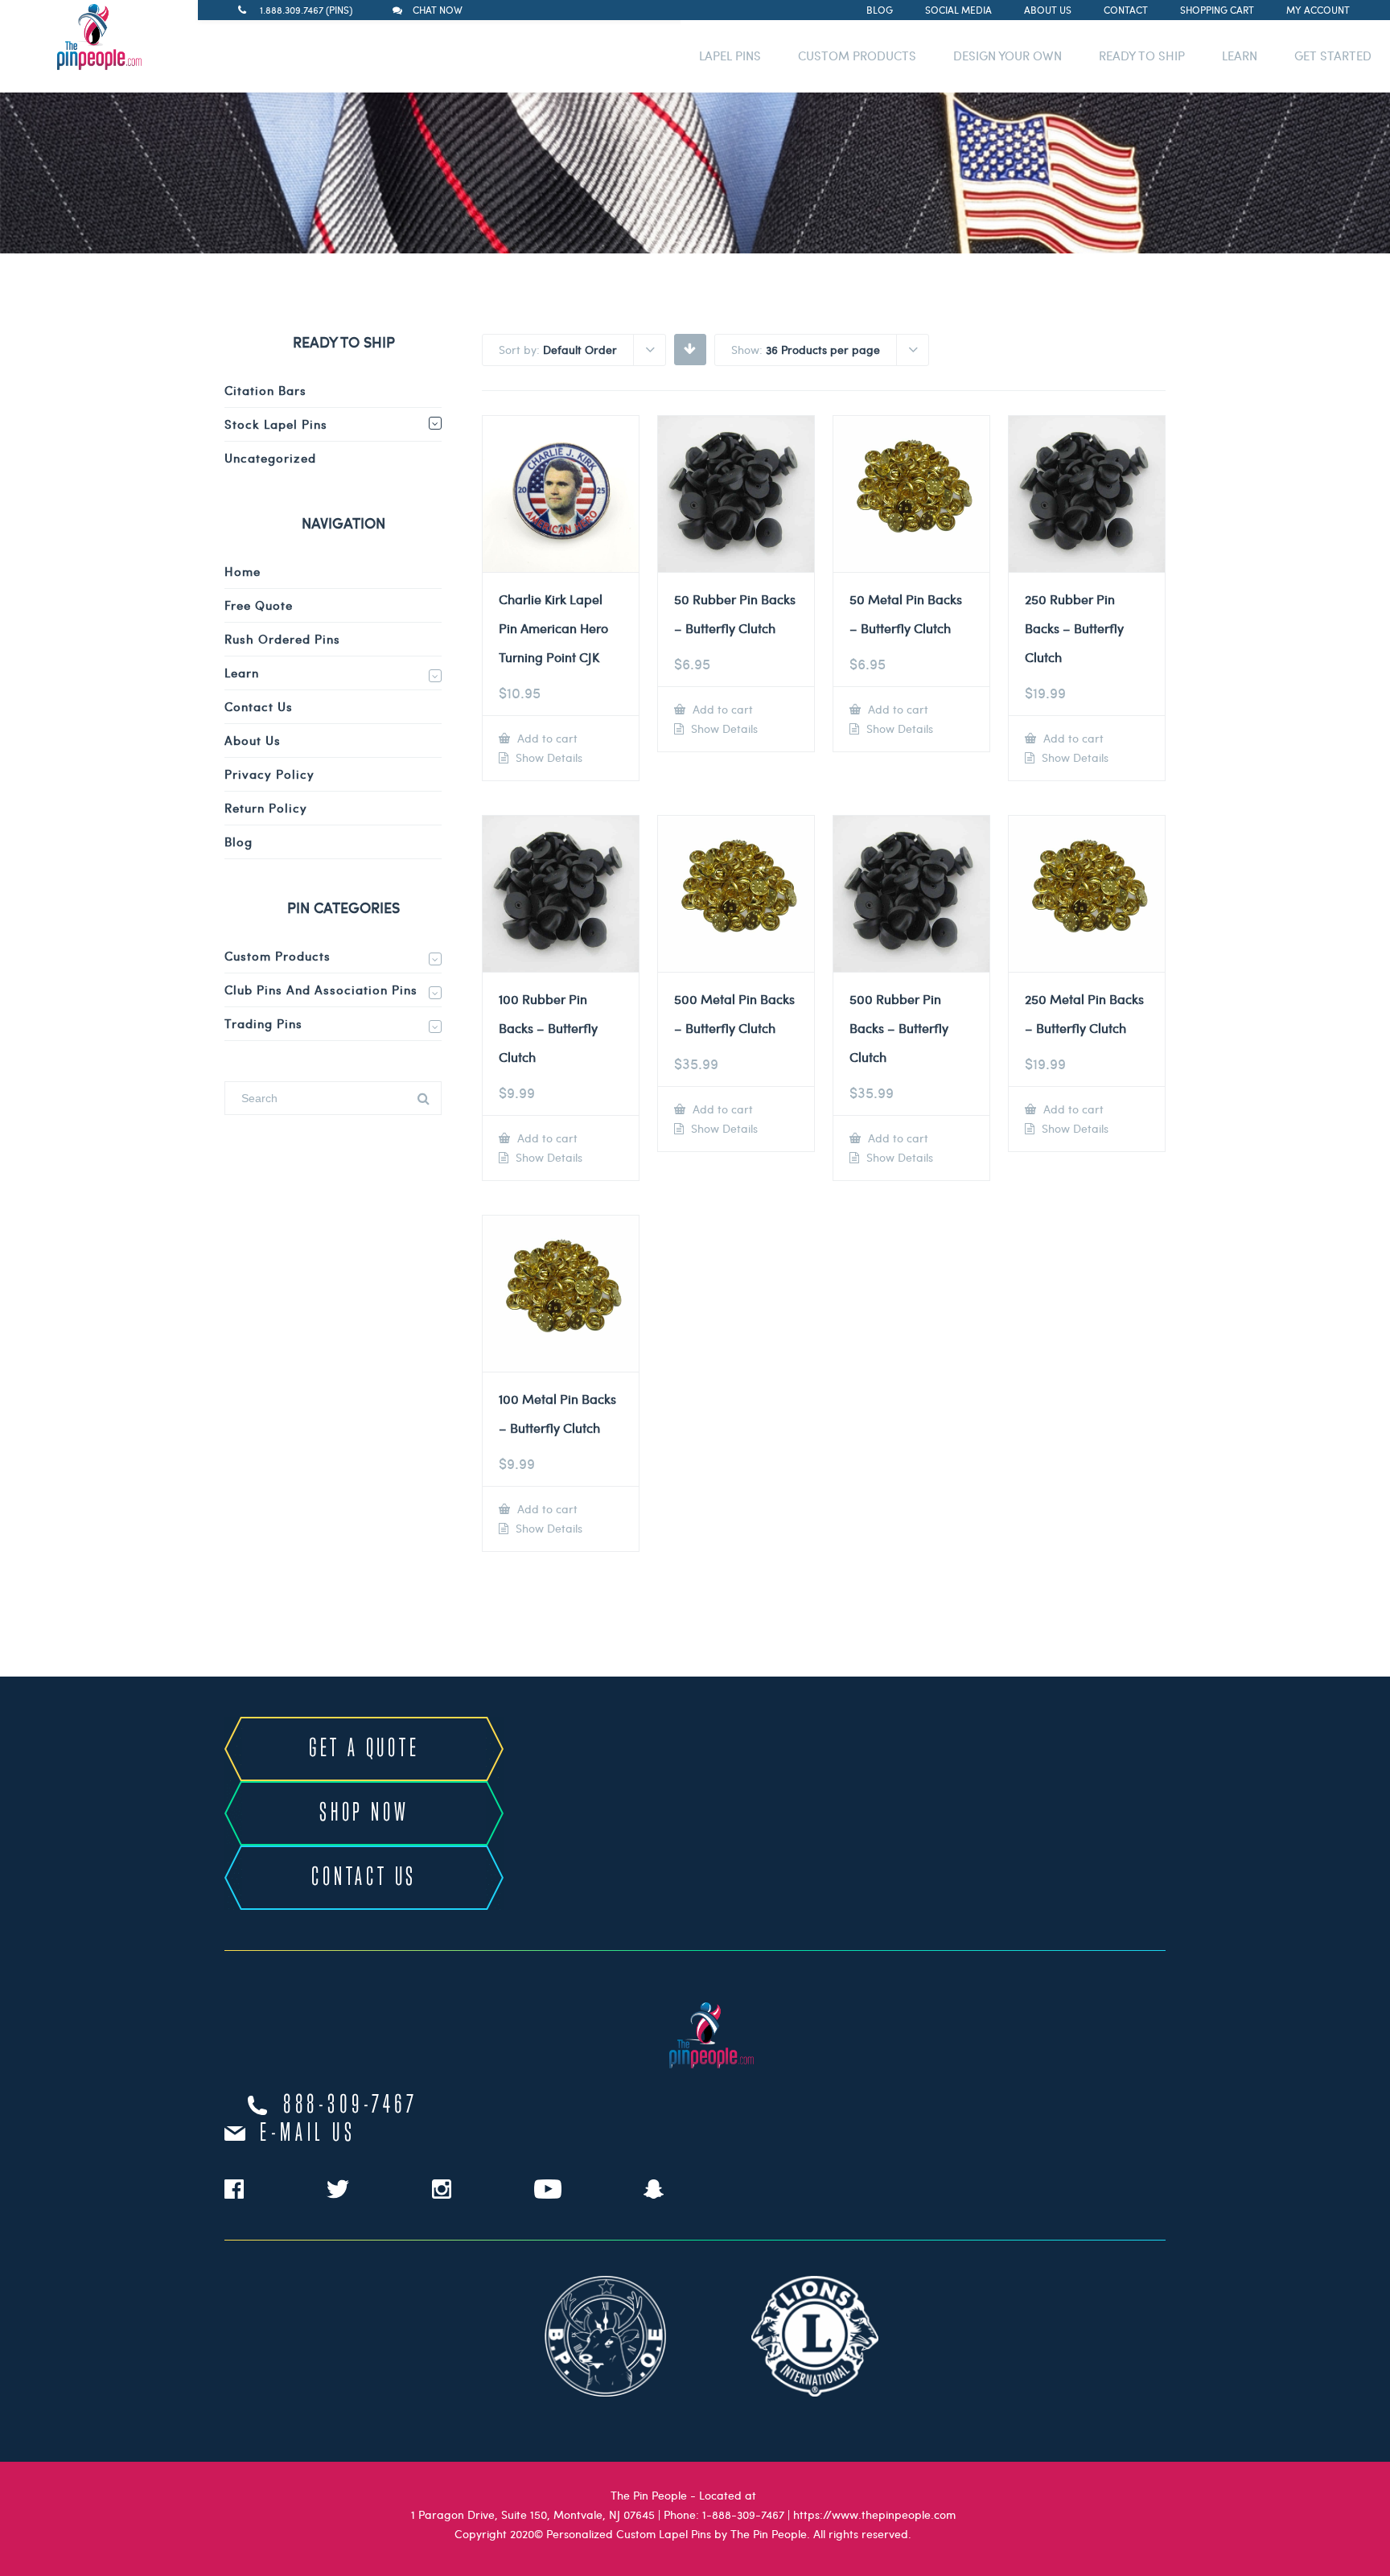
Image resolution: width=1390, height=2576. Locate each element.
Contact (1126, 10)
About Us (1048, 10)
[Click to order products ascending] (690, 348)
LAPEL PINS (730, 56)
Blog (880, 10)
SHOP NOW (364, 1813)
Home (243, 571)
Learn (242, 673)
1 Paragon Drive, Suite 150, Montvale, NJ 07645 (533, 2514)
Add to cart (546, 738)
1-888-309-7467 (743, 2514)
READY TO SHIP (1142, 56)
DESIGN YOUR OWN (1008, 56)
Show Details (547, 758)
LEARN (1240, 56)
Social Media (958, 10)
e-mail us (308, 2134)
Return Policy (266, 808)
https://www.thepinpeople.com (874, 2514)
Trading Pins (263, 1023)
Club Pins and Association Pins (321, 990)
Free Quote (259, 605)
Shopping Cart (1217, 10)
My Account (1318, 10)
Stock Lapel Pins (276, 424)
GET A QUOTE (364, 1749)
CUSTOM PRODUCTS (857, 56)
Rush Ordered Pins (282, 639)
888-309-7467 (351, 2105)
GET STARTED (1333, 56)
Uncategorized (270, 458)
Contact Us (259, 706)
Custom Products (278, 956)
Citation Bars (265, 390)
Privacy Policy (269, 774)
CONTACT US (364, 1878)
